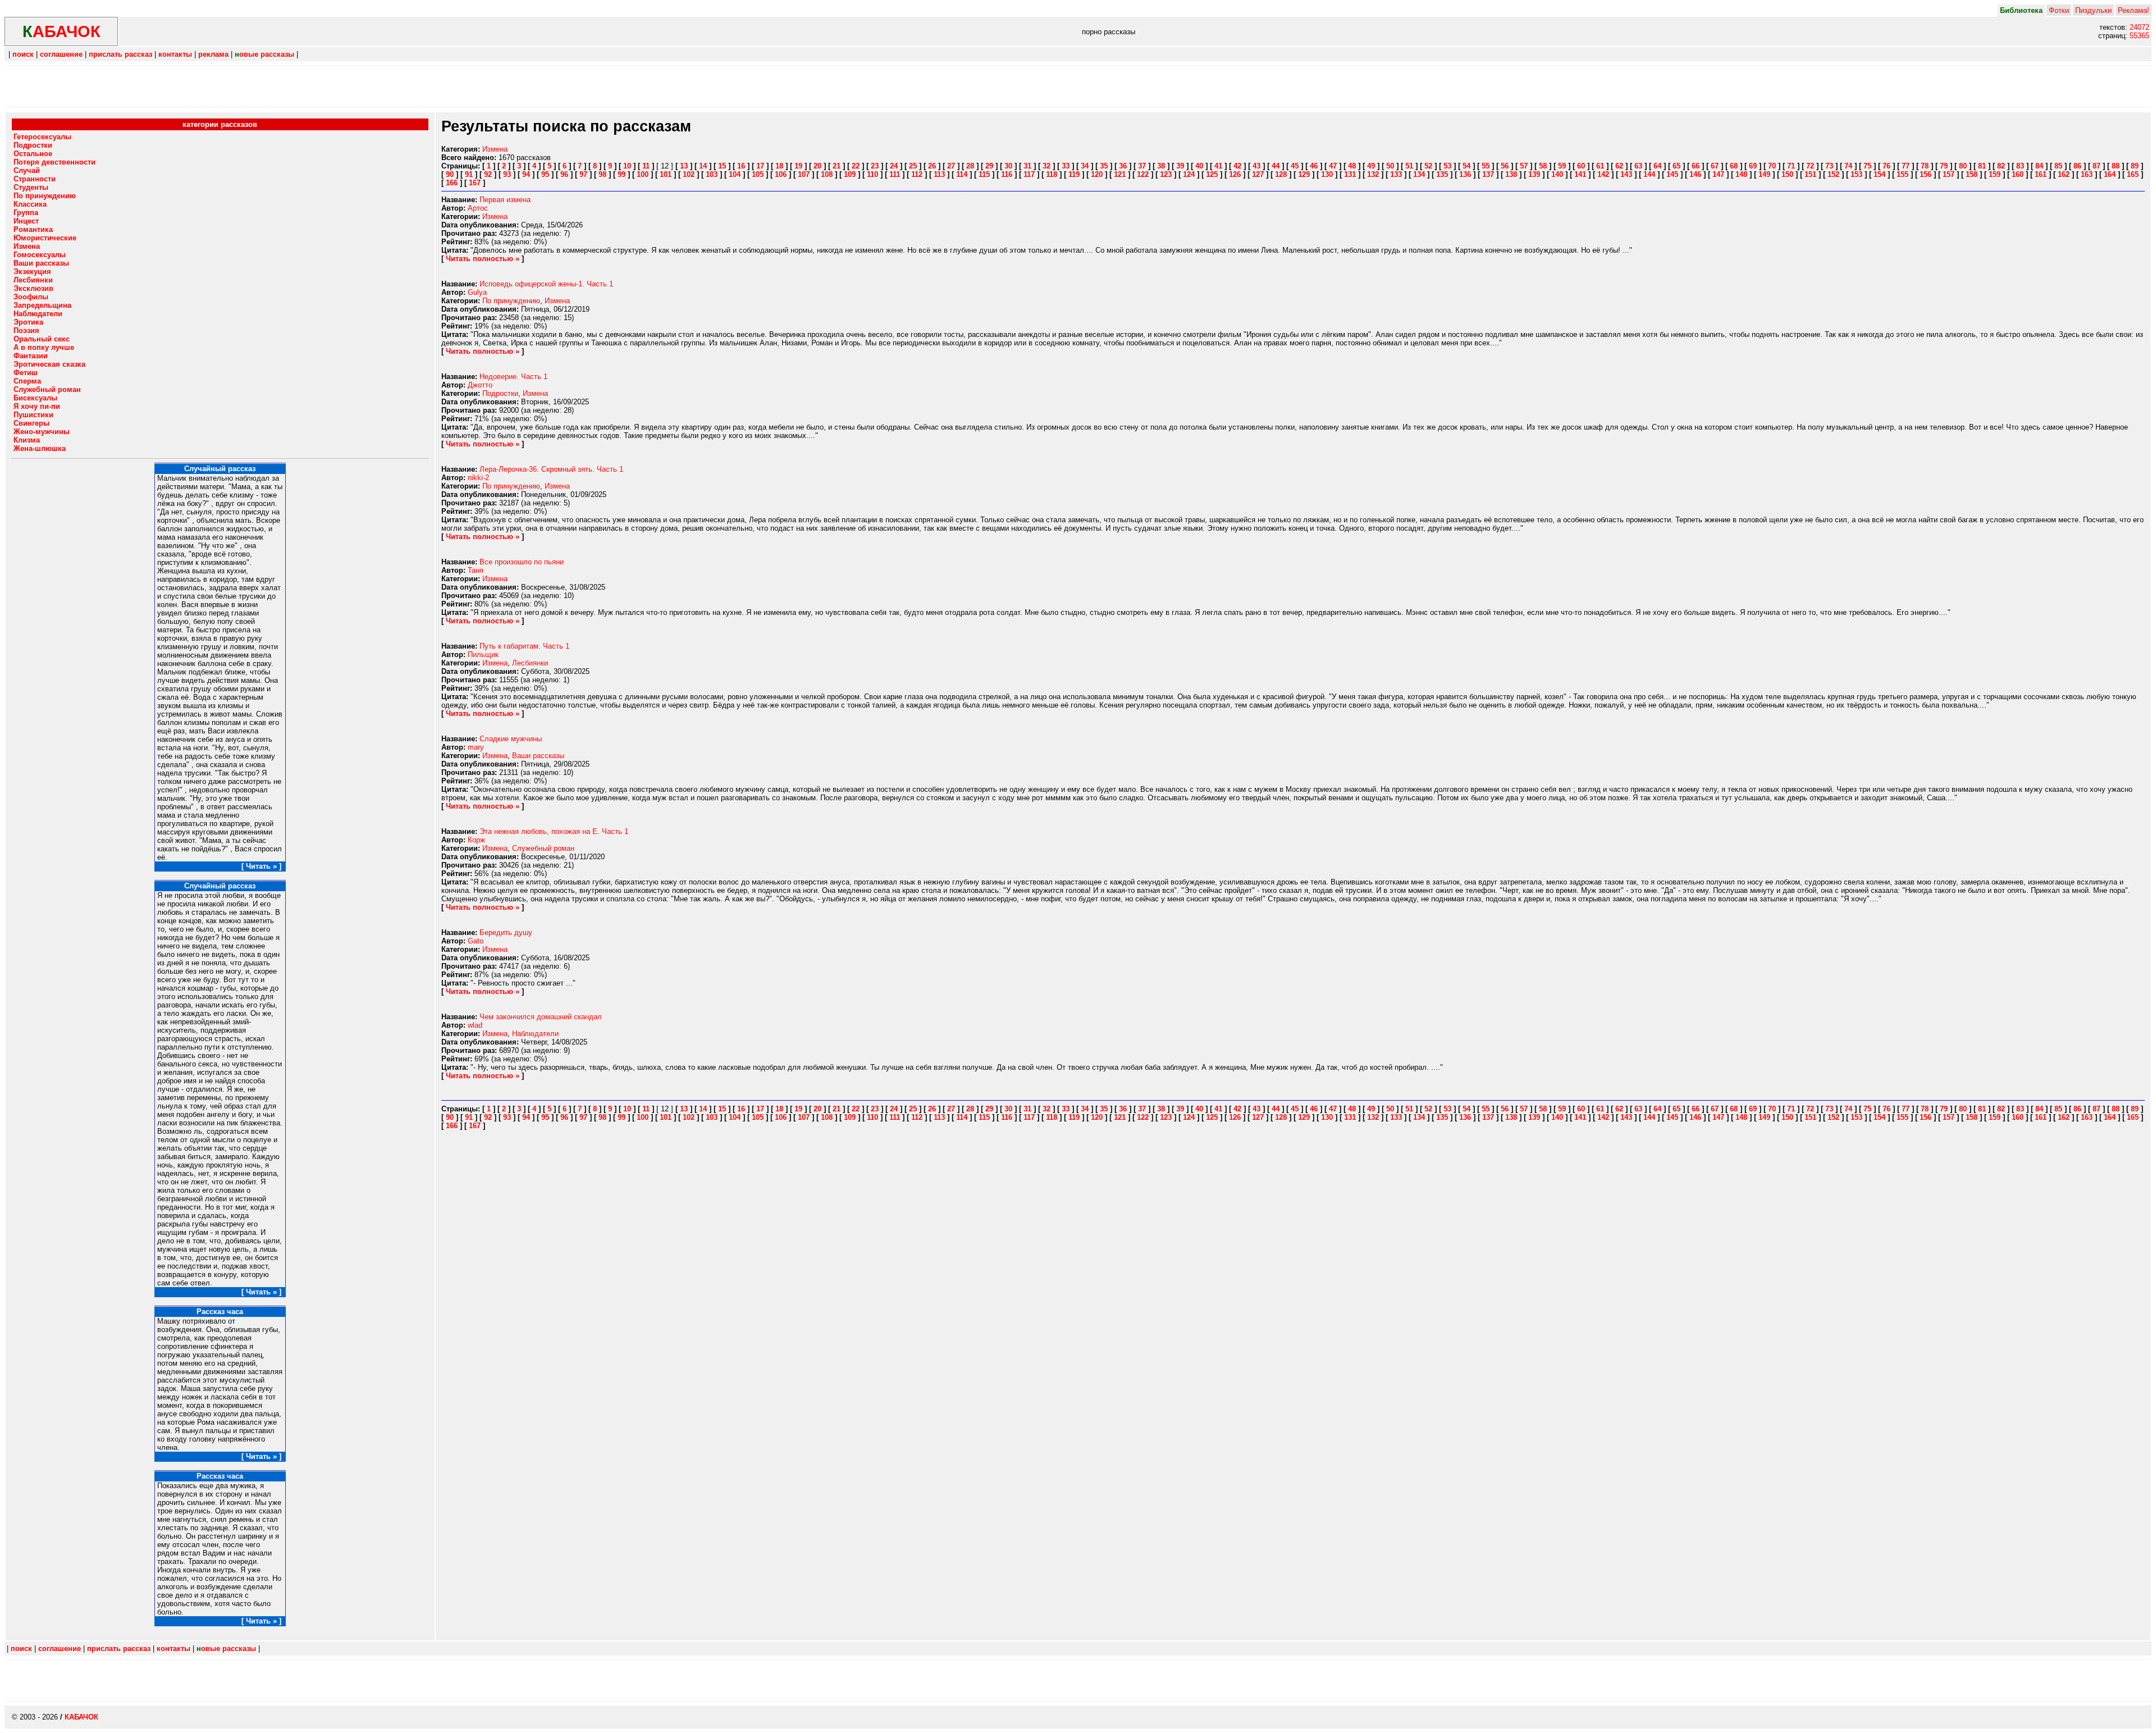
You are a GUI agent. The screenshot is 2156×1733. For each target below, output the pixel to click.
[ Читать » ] (261, 866)
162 (2064, 174)
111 (895, 174)
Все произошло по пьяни (522, 562)
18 (779, 166)
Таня (476, 570)
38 (1161, 166)
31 (1027, 166)
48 (1352, 166)
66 (1696, 166)
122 (1143, 174)
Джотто (480, 385)
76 (1886, 166)
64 (1657, 166)
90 (450, 174)
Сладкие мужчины (511, 739)
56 (1505, 166)
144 (1649, 174)
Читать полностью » (483, 259)
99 (622, 174)
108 (827, 174)
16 (741, 166)
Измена (495, 149)
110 (873, 174)
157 (1949, 174)
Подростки (500, 393)
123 (1166, 174)
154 (1879, 174)
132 (1373, 174)
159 (1995, 174)
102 (689, 174)
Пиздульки (2093, 10)
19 (798, 166)
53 (1447, 166)
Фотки (2059, 10)
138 (1511, 174)
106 (781, 174)
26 (932, 166)
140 (1557, 174)
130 (1327, 174)
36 (1123, 166)
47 (1333, 166)
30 (1008, 166)
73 (1829, 166)
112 (917, 174)
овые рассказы (264, 54)
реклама (213, 54)
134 (1419, 174)
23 (875, 166)
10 (627, 166)
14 (703, 166)
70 (1772, 166)
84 (2039, 166)
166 (452, 183)
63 (1638, 166)
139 (1534, 174)
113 (939, 174)
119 (1074, 174)
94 (526, 174)
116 (1007, 174)
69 (1753, 166)
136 (1465, 174)
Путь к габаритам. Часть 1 (524, 646)
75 (1867, 166)
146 (1695, 174)
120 (1097, 174)
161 (2041, 174)
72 (1810, 166)
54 (1467, 166)
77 (1906, 166)
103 (712, 174)
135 (1442, 174)
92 (488, 174)
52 (1428, 166)
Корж (476, 840)
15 (722, 166)
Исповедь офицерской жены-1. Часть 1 (546, 284)
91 (469, 174)
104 (735, 174)
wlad (475, 1025)
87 (2096, 166)
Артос (478, 208)
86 (2077, 166)
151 (1810, 174)
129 (1304, 174)
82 (2001, 166)
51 (1409, 166)
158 (1972, 174)
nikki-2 (478, 478)
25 (913, 166)
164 (2110, 174)
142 (1603, 174)
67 (1715, 166)
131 (1350, 174)
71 (1791, 166)
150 (1787, 174)
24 (894, 166)
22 (856, 166)
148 (1741, 174)
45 (1295, 166)
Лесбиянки (530, 663)
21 (837, 166)
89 (2135, 166)
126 (1235, 174)
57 (1524, 166)
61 (1600, 166)
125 (1212, 174)
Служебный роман (543, 848)
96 (564, 174)
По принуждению (511, 301)
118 (1052, 174)
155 (1903, 174)
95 (545, 174)
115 (984, 174)
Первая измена (505, 200)
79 (1944, 166)
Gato (476, 941)
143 (1626, 174)
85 (2058, 166)
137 (1488, 174)
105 (758, 174)
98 (602, 174)
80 (1963, 166)
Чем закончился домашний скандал (541, 1017)
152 (1833, 174)
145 (1672, 174)
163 (2087, 174)
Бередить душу (506, 932)
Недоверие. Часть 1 (513, 377)
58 (1543, 166)
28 (970, 166)
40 (1199, 166)
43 (1257, 166)
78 (1925, 166)
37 (1142, 166)
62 (1619, 166)
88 (2116, 166)
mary (476, 747)
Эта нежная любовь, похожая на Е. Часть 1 (554, 831)
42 (1237, 166)
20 (817, 166)
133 (1396, 174)
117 (1029, 174)
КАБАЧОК (81, 1717)
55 (1486, 166)
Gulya (477, 292)
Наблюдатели (535, 1034)
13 (684, 166)
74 (1848, 166)
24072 (2139, 27)
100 (643, 174)
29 (989, 166)
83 (2020, 166)
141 (1580, 174)
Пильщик (483, 655)
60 (1581, 166)
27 (951, 166)
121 (1120, 174)
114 (962, 174)
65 (1677, 166)
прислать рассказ (120, 54)
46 (1314, 166)
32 (1047, 166)
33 (1066, 166)
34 (1085, 166)
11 (646, 166)
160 (2018, 174)
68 (1734, 166)
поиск (23, 54)
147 (1718, 174)
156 (1926, 174)
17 (760, 166)
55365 (2139, 36)
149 (1764, 174)
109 (850, 174)
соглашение (61, 54)
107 (804, 174)
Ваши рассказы (538, 756)
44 (1276, 166)
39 (1180, 166)
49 (1371, 166)
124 (1189, 174)
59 (1562, 166)
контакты (175, 54)
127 (1258, 174)
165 (2133, 174)
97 (583, 174)
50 (1390, 166)
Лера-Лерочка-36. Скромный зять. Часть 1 (551, 469)
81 (1982, 166)
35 (1104, 166)
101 (666, 174)
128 (1281, 174)
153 (1856, 174)
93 (507, 174)
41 (1218, 166)
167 (475, 183)
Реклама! (2134, 10)
